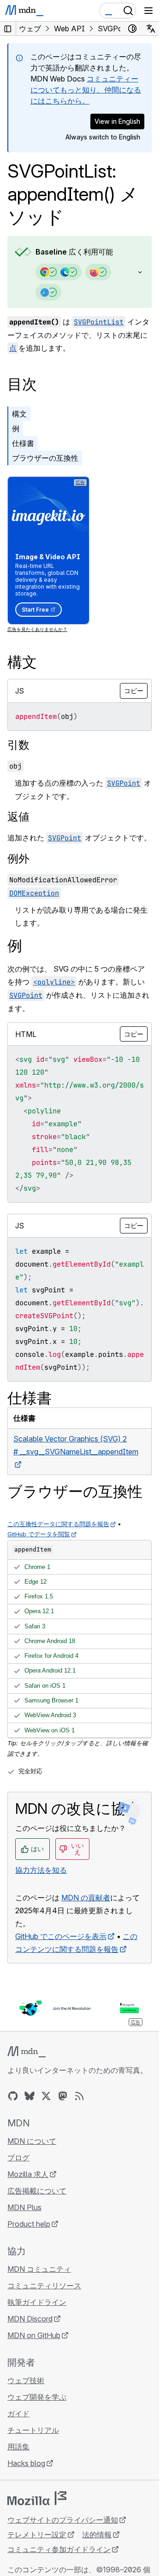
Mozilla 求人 (28, 2174)
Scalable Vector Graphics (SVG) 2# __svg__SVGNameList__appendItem (76, 1445)
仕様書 (23, 443)
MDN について (32, 2141)
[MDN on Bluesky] (30, 2096)
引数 (18, 745)
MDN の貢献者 (86, 1898)
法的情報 (97, 2535)
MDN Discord (30, 2319)
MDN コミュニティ (39, 2269)
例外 (18, 859)
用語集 (18, 2447)
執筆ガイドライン (37, 2302)
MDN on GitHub (34, 2335)
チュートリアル (33, 2430)
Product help (29, 2224)
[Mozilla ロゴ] (37, 2498)
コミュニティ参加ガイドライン (59, 2549)
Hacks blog (26, 2463)
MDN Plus (24, 2207)
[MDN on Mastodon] (63, 2096)
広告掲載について (37, 2191)
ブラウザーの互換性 (45, 458)
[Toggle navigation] (148, 11)
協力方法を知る (41, 1870)
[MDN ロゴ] (27, 2052)
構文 (19, 414)
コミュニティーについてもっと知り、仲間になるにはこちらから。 (86, 90)
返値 (18, 817)
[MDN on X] (46, 2096)
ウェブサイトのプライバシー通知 (63, 2520)
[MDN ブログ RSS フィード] (79, 2096)
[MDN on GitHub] (13, 2096)
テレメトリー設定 (37, 2535)
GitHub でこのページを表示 (61, 1936)
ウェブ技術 (26, 2380)
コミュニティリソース (44, 2286)
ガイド (18, 2414)
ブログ (18, 2158)
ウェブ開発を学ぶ (37, 2397)
